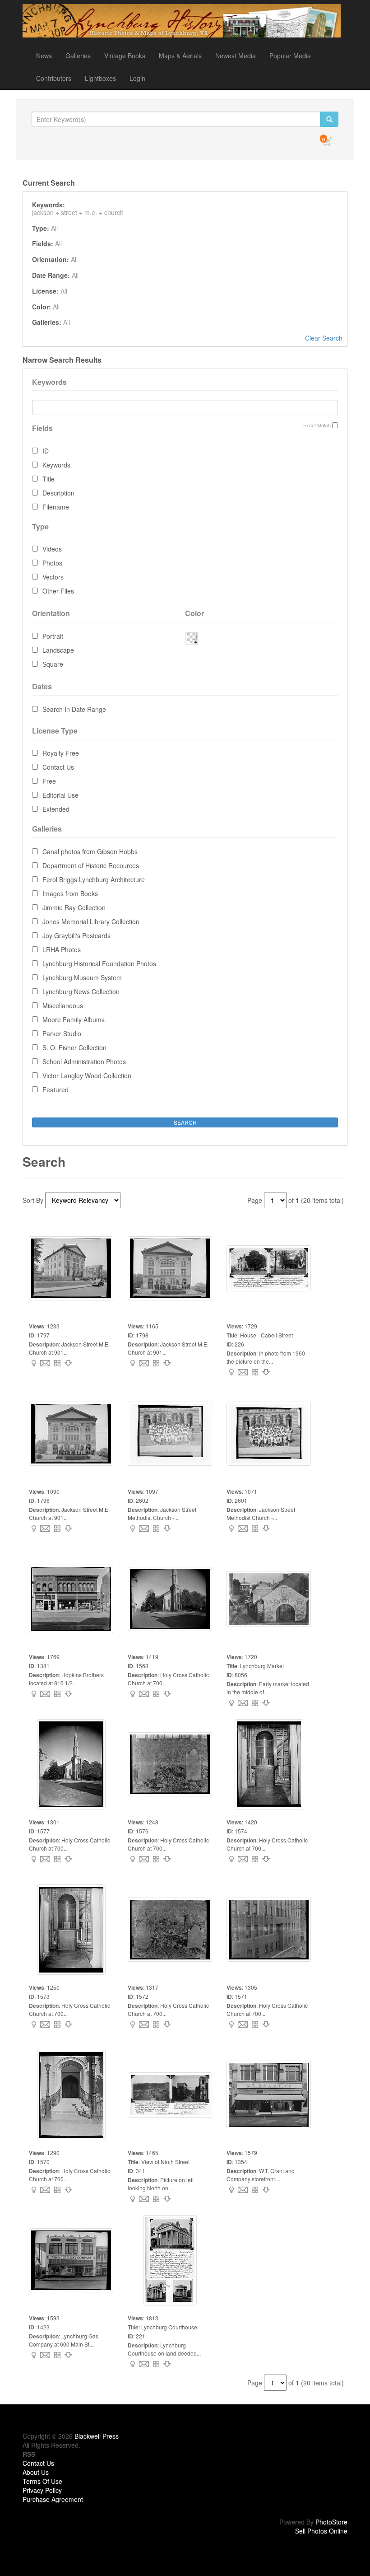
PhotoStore (331, 2522)
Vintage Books (125, 56)
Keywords (56, 465)
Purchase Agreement (53, 2499)
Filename (56, 507)
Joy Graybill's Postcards (76, 935)
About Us (36, 2472)
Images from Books (70, 893)
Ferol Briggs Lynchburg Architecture (94, 879)
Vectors (53, 577)
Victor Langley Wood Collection (87, 1075)
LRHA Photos (62, 949)
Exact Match (317, 425)
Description (58, 493)
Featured (55, 1089)
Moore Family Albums (74, 1019)
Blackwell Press (97, 2436)
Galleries (78, 56)
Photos (52, 563)
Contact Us (58, 767)
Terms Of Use (42, 2481)
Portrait (53, 636)
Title (49, 479)
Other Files (58, 591)
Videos (52, 549)
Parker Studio (62, 1033)
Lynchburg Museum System (82, 977)
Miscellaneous (63, 1005)
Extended (56, 809)
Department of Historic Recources (91, 865)
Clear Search (324, 338)
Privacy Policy (42, 2490)
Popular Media (290, 56)
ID (46, 451)
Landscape (58, 650)
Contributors (54, 78)
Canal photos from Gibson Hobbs (90, 851)
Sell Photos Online (321, 2531)
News (44, 56)
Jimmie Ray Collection (74, 907)
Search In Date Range (74, 709)
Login (137, 78)
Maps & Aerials (180, 56)
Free (49, 781)
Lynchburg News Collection (81, 991)
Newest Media (236, 56)
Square (53, 664)
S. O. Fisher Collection (74, 1047)
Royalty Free (61, 753)
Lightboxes (100, 78)
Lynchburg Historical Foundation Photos (99, 963)
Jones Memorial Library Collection (91, 921)
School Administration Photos (84, 1061)
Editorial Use (60, 795)
